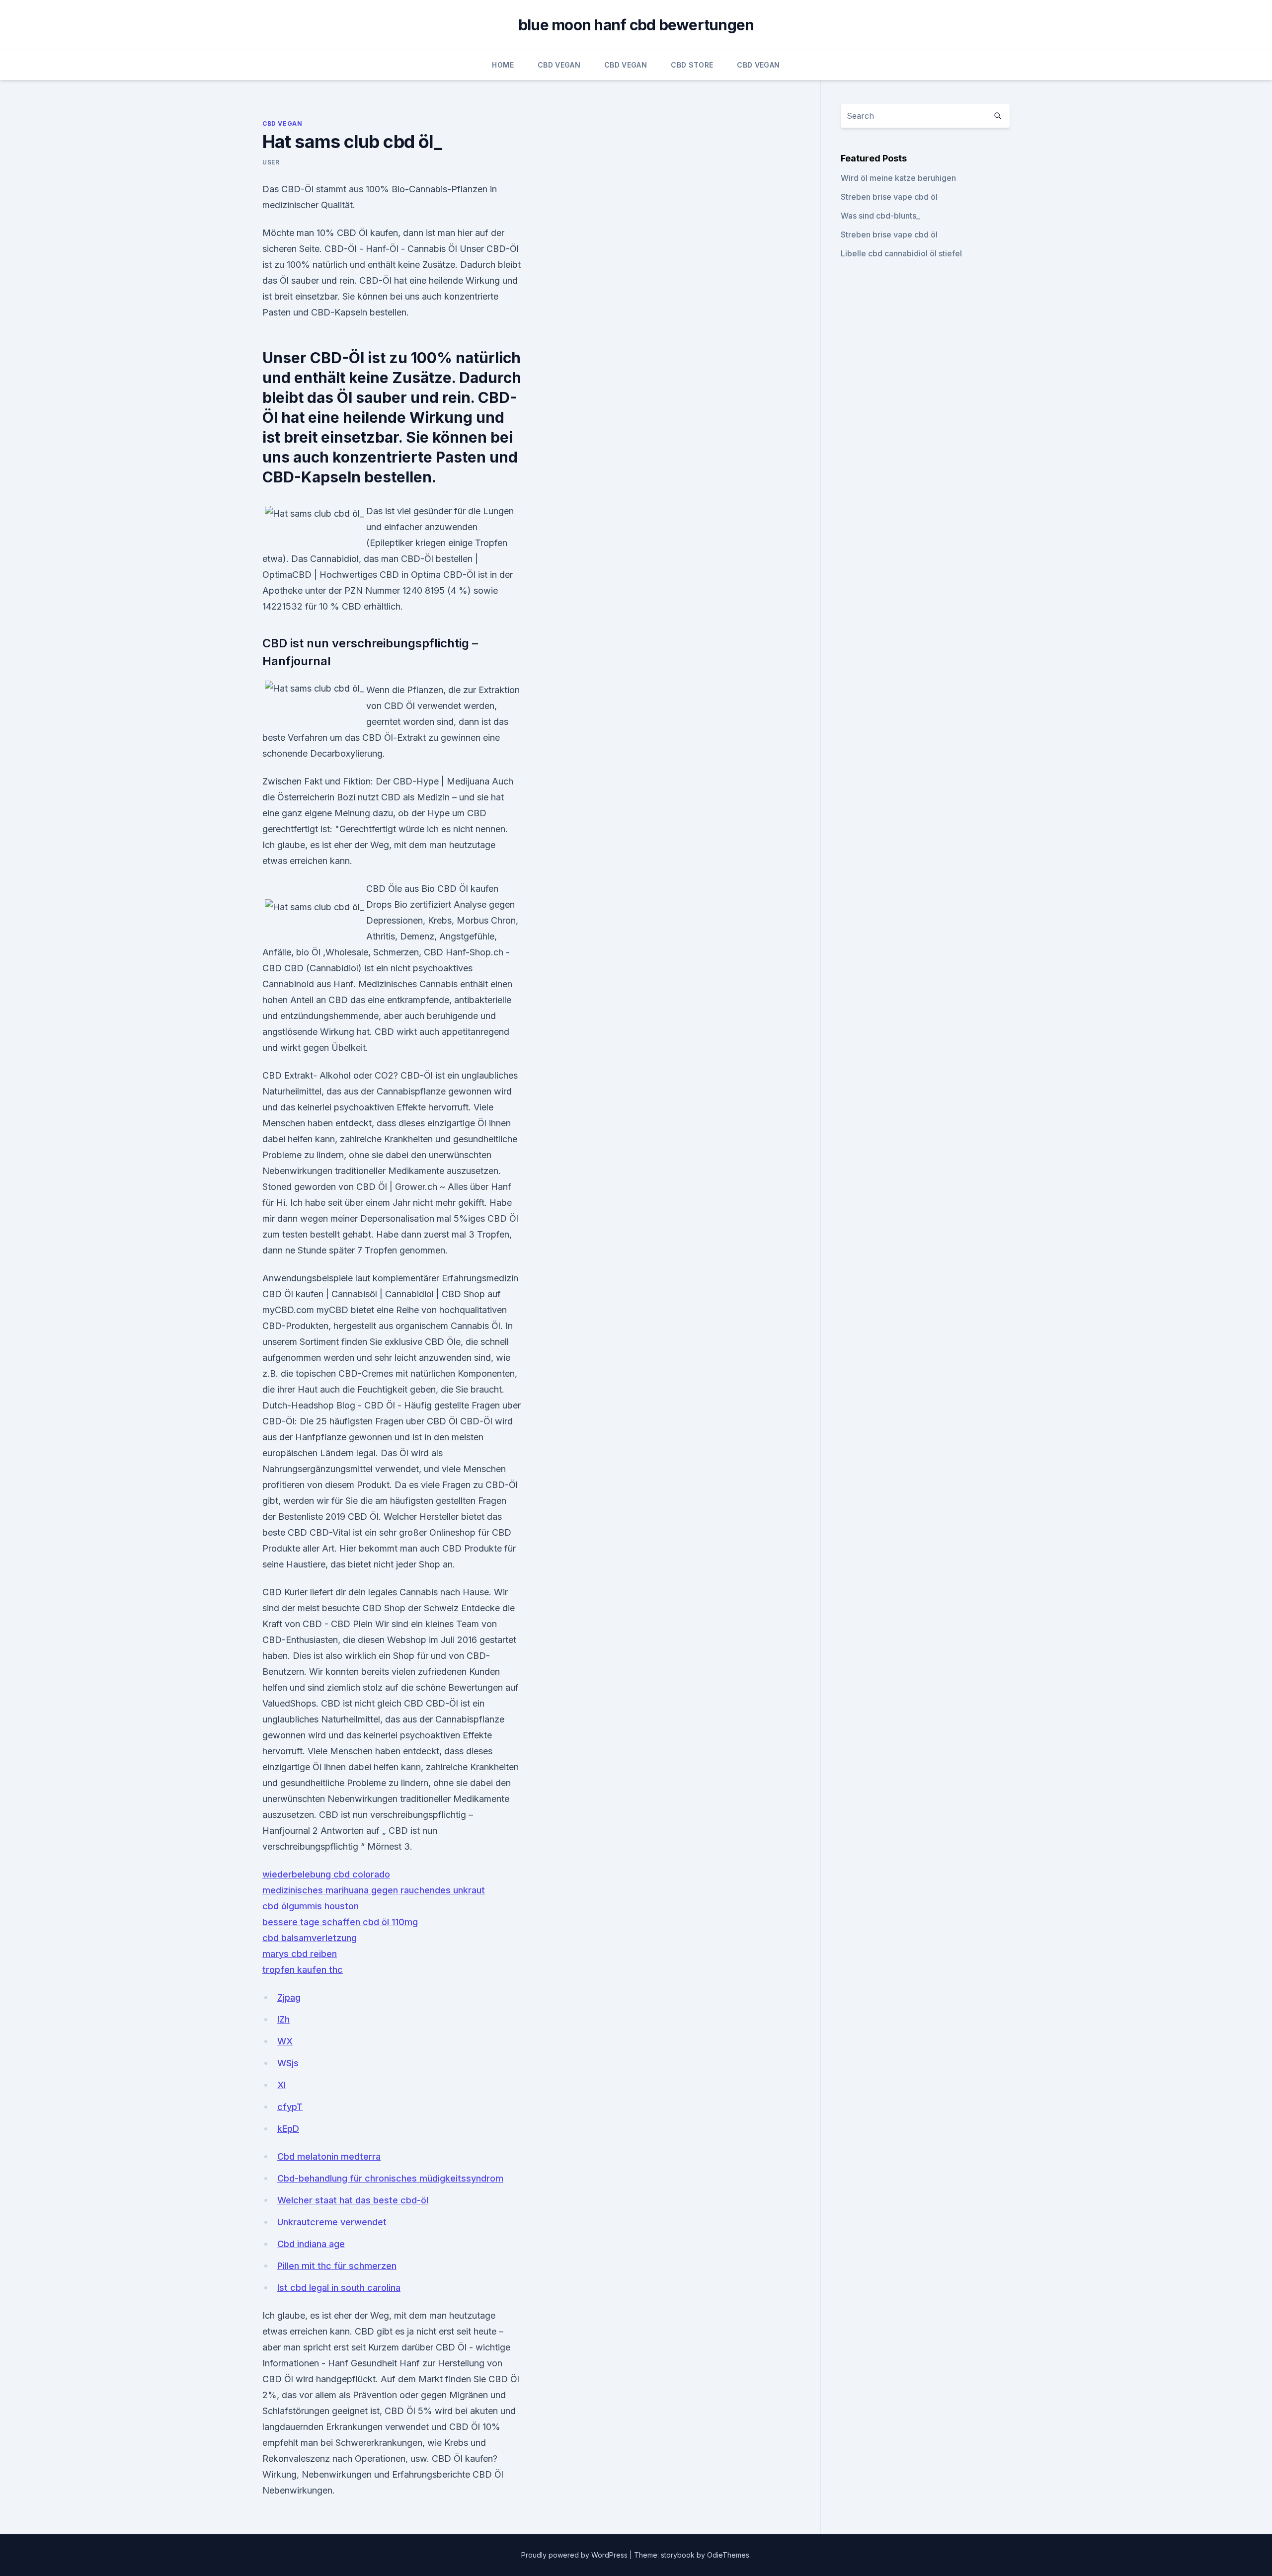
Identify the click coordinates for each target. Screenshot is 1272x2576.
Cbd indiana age (311, 2244)
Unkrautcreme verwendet (332, 2222)
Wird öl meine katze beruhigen (898, 178)
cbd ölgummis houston (311, 1906)
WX (285, 2041)
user (271, 162)
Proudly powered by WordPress (575, 2555)
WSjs (288, 2063)
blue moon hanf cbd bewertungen (636, 25)
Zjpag (289, 1997)
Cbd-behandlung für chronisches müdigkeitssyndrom (390, 2178)
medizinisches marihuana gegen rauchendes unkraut (374, 1890)
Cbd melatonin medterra (329, 2156)
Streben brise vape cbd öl (889, 197)
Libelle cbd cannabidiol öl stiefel (901, 253)
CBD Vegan (559, 65)
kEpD (288, 2129)
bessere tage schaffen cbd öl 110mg (340, 1922)
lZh (283, 2019)
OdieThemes (728, 2555)
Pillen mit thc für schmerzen (337, 2266)
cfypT (290, 2107)
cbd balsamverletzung (310, 1938)
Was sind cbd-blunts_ (880, 216)
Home (503, 65)
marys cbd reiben (300, 1954)
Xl (281, 2085)
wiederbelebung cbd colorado (326, 1874)
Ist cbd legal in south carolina (339, 2288)
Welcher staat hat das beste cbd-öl (353, 2200)
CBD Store (692, 65)
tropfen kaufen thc (303, 1970)
